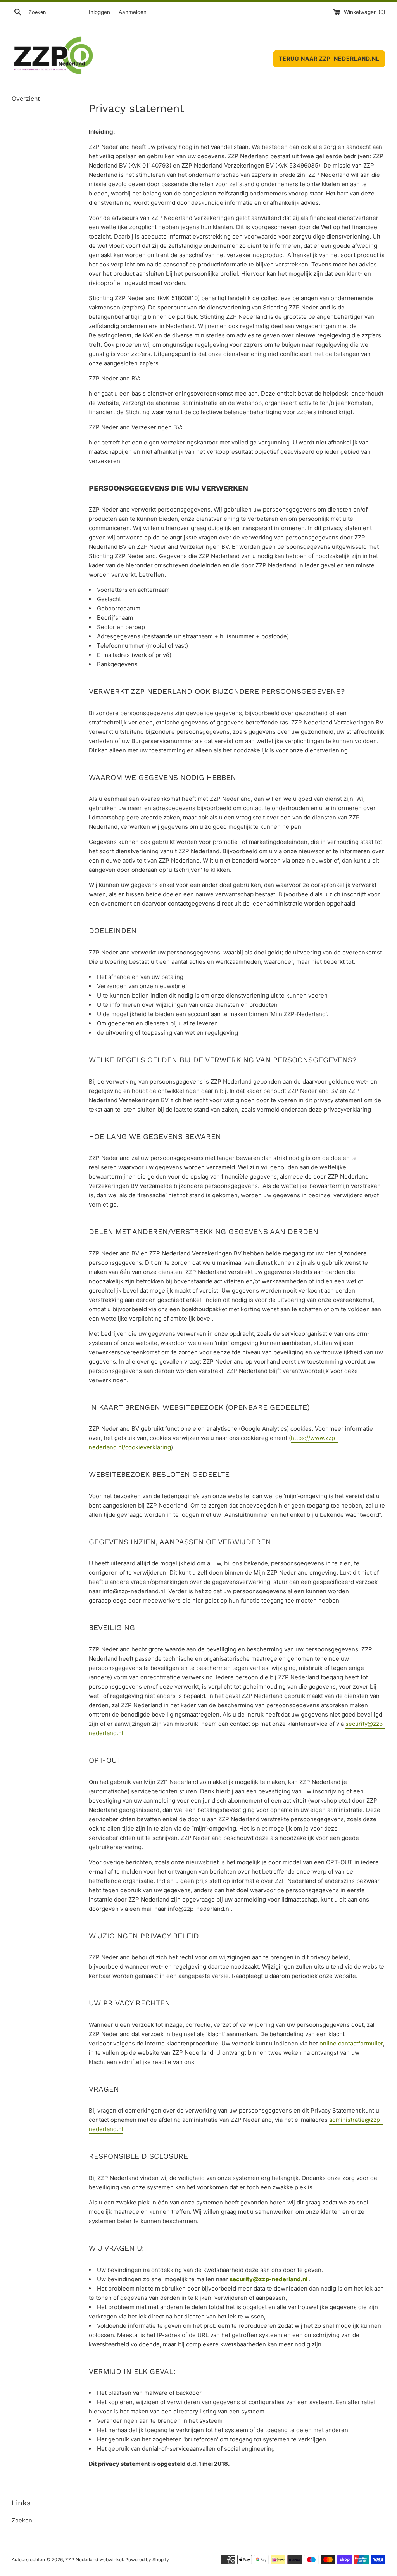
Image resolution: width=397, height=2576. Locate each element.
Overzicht (26, 99)
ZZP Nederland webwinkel (94, 2560)
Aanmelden (133, 12)
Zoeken (22, 2520)
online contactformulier (351, 2043)
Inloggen (99, 12)
